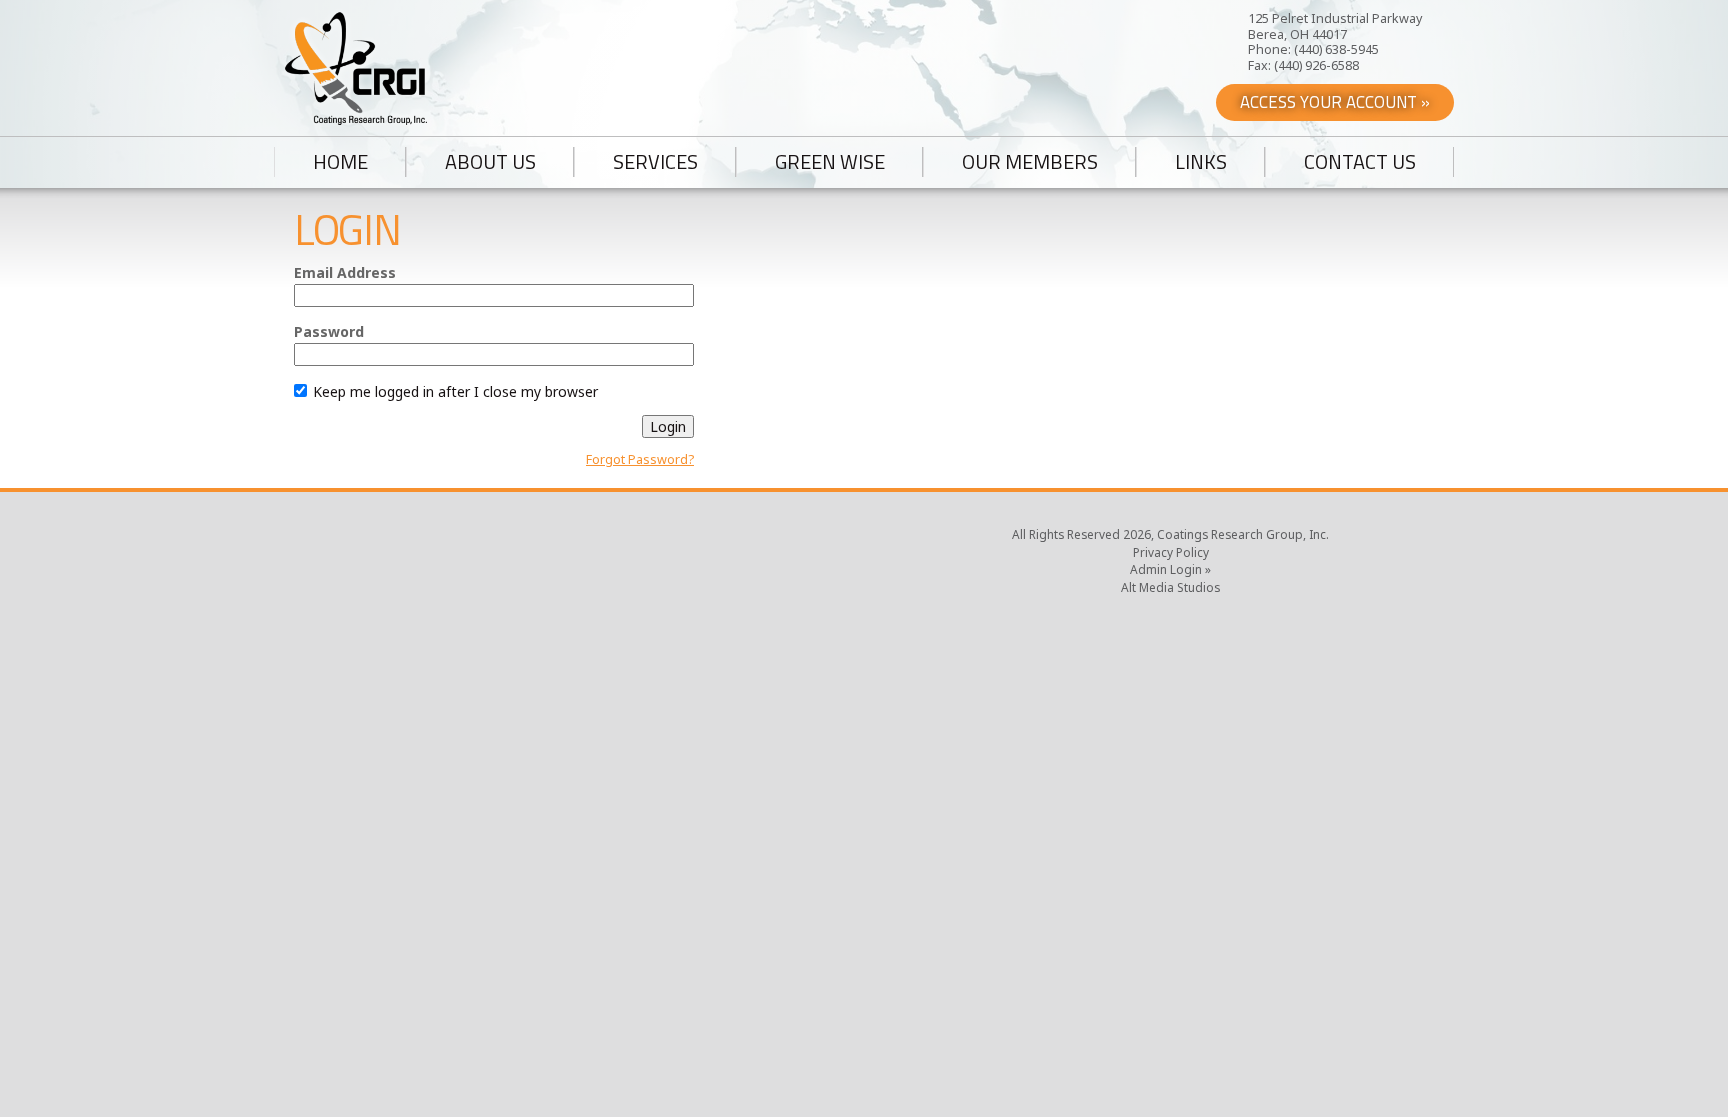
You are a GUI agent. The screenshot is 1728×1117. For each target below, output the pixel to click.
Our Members (1030, 162)
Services (655, 162)
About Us (490, 162)
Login (668, 426)
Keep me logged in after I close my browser (453, 391)
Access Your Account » (1335, 102)
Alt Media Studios (1170, 587)
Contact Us (1360, 162)
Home (340, 162)
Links (1201, 162)
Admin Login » (1170, 569)
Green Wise (830, 162)
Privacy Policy (1171, 552)
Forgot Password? (640, 459)
